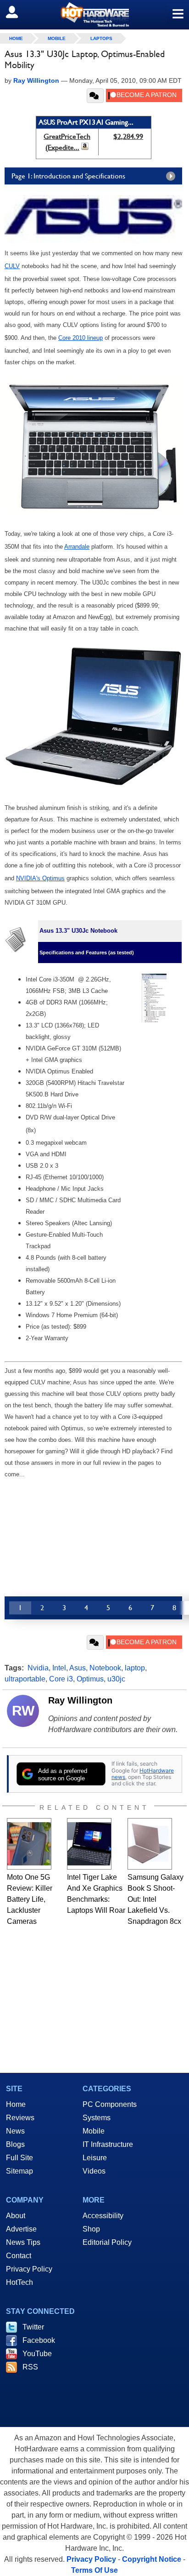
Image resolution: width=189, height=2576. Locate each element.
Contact (19, 2256)
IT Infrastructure (108, 2144)
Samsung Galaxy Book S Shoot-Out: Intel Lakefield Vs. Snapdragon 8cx (156, 1899)
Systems (97, 2118)
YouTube (37, 2354)
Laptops (101, 38)
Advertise (21, 2229)
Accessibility (103, 2216)
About (16, 2216)
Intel (59, 1668)
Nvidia (38, 1668)
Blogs (15, 2144)
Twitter (33, 2327)
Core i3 (61, 1679)
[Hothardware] (94, 14)
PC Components (110, 2104)
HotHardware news (143, 1774)
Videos (94, 2171)
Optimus (90, 1679)
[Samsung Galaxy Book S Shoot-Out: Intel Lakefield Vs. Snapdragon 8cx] (150, 1844)
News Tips (23, 2242)
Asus (78, 1668)
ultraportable (25, 1679)
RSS (30, 2367)
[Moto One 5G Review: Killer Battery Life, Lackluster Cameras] (29, 1844)
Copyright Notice (152, 2559)
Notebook (105, 1668)
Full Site (19, 2158)
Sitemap (19, 2171)
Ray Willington (80, 1700)
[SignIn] (18, 12)
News (15, 2131)
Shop (91, 2229)
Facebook (39, 2340)
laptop (135, 1668)
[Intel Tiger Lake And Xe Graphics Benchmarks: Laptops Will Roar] (89, 1844)
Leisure (95, 2158)
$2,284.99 (128, 136)
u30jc (116, 1679)
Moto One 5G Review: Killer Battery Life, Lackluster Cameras (30, 1899)
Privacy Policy (29, 2269)
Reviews (20, 2118)
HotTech (19, 2282)
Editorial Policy (107, 2242)
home (16, 38)
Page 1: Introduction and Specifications (68, 176)
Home (16, 2104)
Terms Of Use (94, 2570)
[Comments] (95, 96)
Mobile (57, 38)
